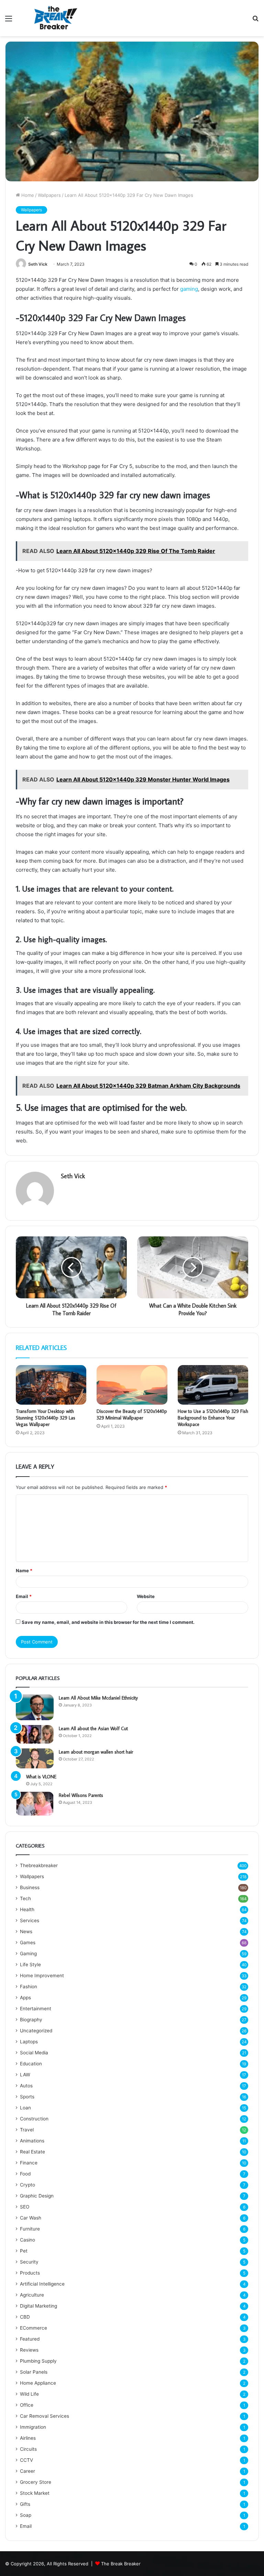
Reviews (29, 2350)
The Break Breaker (121, 2564)
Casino (27, 2240)
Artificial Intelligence (42, 2284)
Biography (31, 2020)
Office (27, 2405)
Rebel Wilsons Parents (81, 1795)
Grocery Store (36, 2482)
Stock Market (35, 2493)
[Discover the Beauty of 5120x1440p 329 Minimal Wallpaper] (132, 1385)
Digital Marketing (38, 2306)
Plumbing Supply (38, 2361)
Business (30, 1887)
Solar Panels (34, 2372)
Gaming (28, 1954)
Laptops (29, 2042)
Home (27, 195)
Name (24, 1571)
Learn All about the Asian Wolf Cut (93, 1728)
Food (25, 2174)
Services (30, 1920)
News (26, 1931)
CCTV (26, 2460)
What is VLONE (41, 1777)
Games (28, 1942)
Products (30, 2273)
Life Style (30, 1965)
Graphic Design (37, 2196)
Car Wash (31, 2218)
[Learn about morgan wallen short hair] (35, 1758)
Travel (27, 2130)
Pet (24, 2251)
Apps (25, 1998)
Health (27, 1909)
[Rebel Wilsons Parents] (35, 1804)
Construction (34, 2119)
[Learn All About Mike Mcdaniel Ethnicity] (35, 1707)
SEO (25, 2207)
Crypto (27, 2185)
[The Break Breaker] (54, 18)
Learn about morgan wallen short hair (96, 1752)
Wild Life (29, 2394)
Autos (26, 2086)
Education (31, 2064)
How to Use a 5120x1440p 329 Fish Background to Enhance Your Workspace (213, 1418)
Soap (26, 2515)
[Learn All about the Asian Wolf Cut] (35, 1734)
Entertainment (36, 2009)
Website (146, 1596)
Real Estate (32, 2152)
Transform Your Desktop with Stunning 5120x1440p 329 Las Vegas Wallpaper (46, 1418)
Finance (29, 2163)
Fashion (29, 1987)
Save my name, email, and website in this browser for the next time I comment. (108, 1622)
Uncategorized (36, 2031)
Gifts (25, 2504)
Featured (30, 2339)
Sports (27, 2097)
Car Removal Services (45, 2416)
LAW (25, 2075)
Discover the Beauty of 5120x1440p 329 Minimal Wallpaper (132, 1414)
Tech (25, 1898)
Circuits (28, 2449)
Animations (32, 2141)
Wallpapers (49, 195)
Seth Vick (38, 264)
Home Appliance (38, 2383)
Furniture (30, 2229)
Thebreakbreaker (39, 1865)
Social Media (34, 2053)
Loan (25, 2108)
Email (24, 1596)
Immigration (33, 2427)
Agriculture (32, 2295)
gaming (188, 289)
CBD (25, 2317)
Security (29, 2262)
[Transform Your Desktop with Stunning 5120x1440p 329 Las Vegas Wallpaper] (51, 1385)
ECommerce (34, 2328)
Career (27, 2471)
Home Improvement (42, 1976)
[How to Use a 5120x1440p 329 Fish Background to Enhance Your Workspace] (213, 1385)
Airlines (28, 2438)
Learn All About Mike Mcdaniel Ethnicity (98, 1698)
